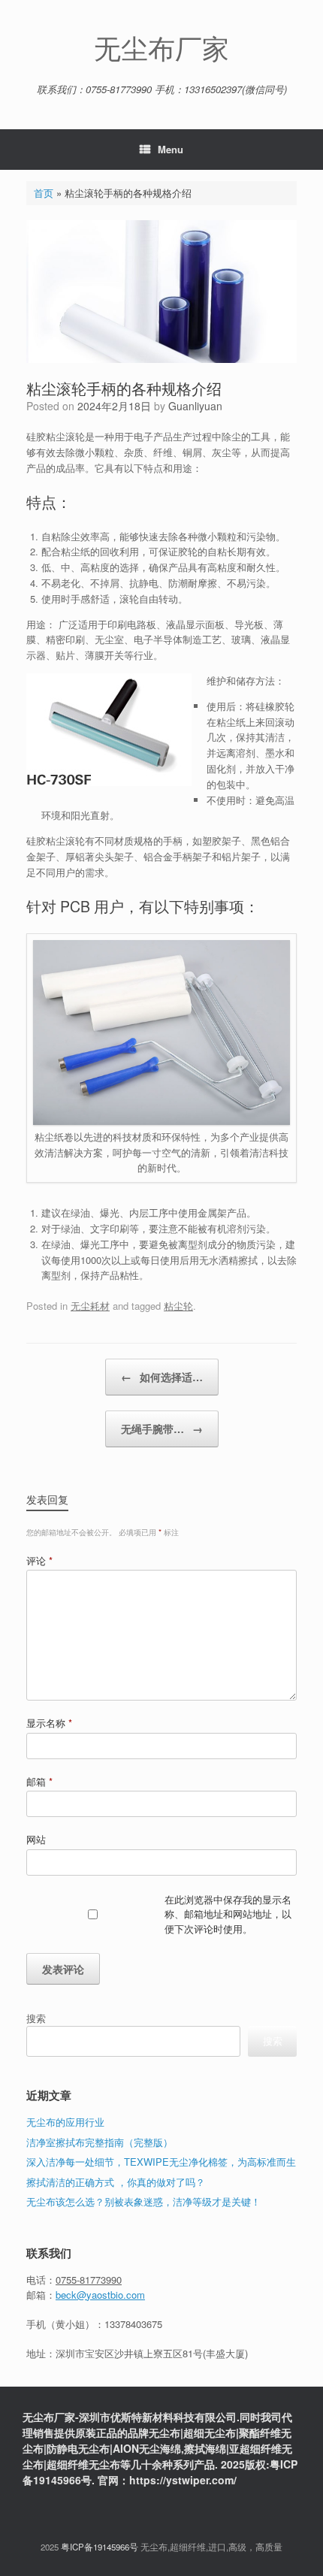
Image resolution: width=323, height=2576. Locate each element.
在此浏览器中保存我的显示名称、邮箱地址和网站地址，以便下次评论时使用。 (228, 1914)
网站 (36, 1839)
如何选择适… (162, 1377)
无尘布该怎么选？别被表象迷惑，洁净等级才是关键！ (143, 2201)
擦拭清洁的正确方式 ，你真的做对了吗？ (116, 2182)
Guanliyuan (195, 406)
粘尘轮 (178, 1306)
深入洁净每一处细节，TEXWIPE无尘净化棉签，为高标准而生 (161, 2162)
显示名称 (49, 1723)
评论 (39, 1560)
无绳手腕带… (162, 1429)
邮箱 (39, 1781)
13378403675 (133, 2324)
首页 (44, 193)
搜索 (36, 2018)
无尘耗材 (90, 1306)
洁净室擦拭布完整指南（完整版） (100, 2142)
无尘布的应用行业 (65, 2122)
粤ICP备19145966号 (100, 2547)
